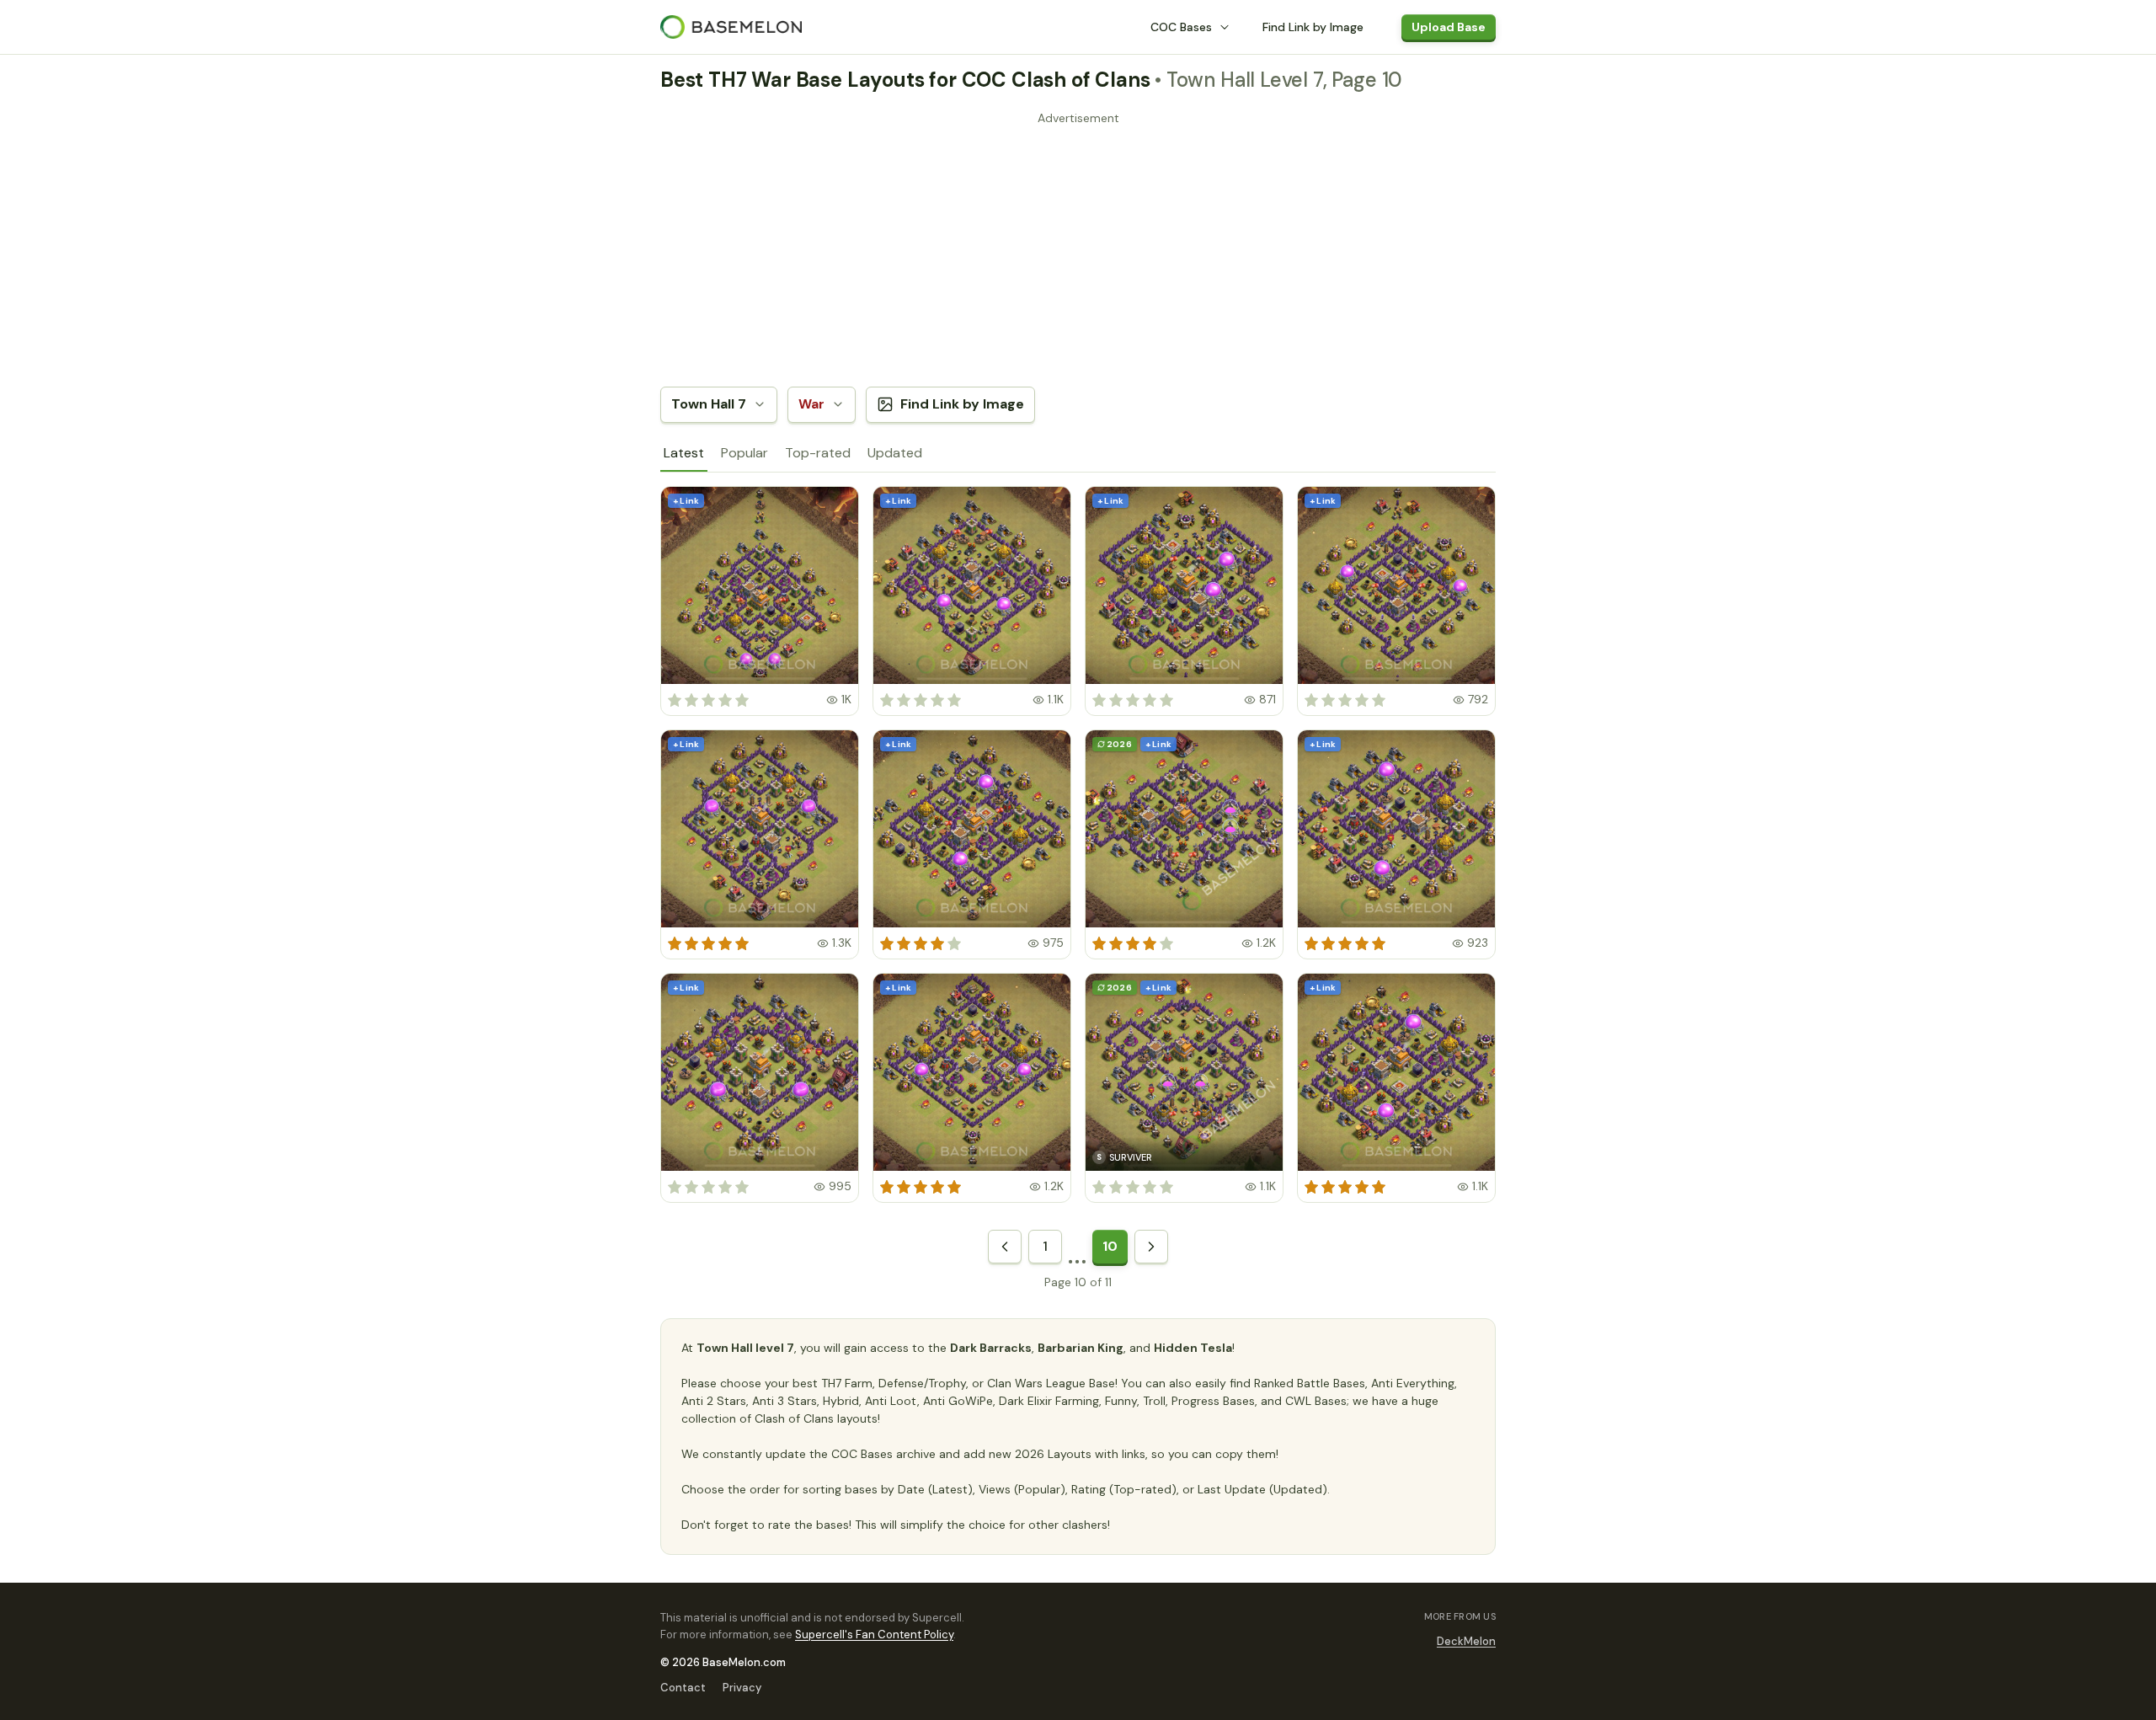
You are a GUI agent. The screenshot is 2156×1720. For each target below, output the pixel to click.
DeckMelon (1466, 1641)
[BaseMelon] (731, 27)
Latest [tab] (684, 453)
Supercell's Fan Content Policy (874, 1635)
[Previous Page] (1005, 1247)
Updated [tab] (895, 453)
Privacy (742, 1688)
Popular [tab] (744, 453)
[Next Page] (1151, 1247)
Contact (683, 1688)
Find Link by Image (1313, 27)
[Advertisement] (1078, 248)
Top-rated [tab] (818, 453)
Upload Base (1449, 27)
